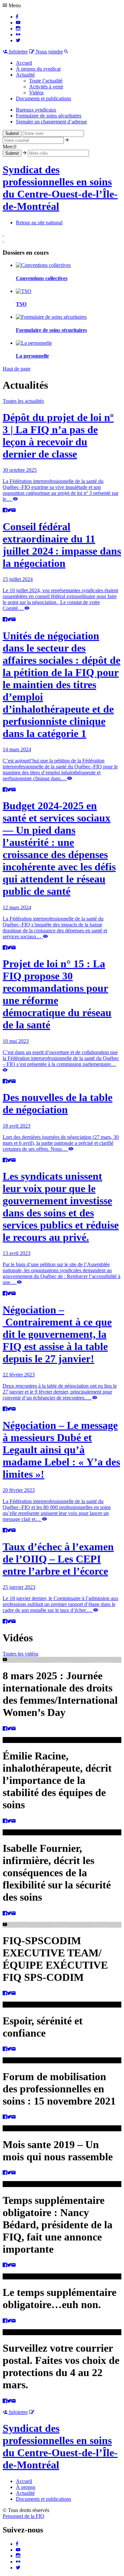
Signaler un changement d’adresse (51, 122)
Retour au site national (39, 223)
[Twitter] (18, 40)
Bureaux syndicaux (36, 110)
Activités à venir (46, 87)
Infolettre (18, 52)
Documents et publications (43, 98)
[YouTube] (18, 23)
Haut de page (17, 369)
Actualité (25, 75)
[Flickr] (18, 34)
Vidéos (36, 93)
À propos (26, 2487)
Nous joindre (49, 52)
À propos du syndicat (38, 69)
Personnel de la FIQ (23, 2516)
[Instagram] (18, 29)
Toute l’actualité (46, 81)
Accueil (24, 63)
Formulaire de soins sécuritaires (49, 116)
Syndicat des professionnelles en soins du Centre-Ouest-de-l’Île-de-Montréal (60, 188)
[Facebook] (17, 17)
